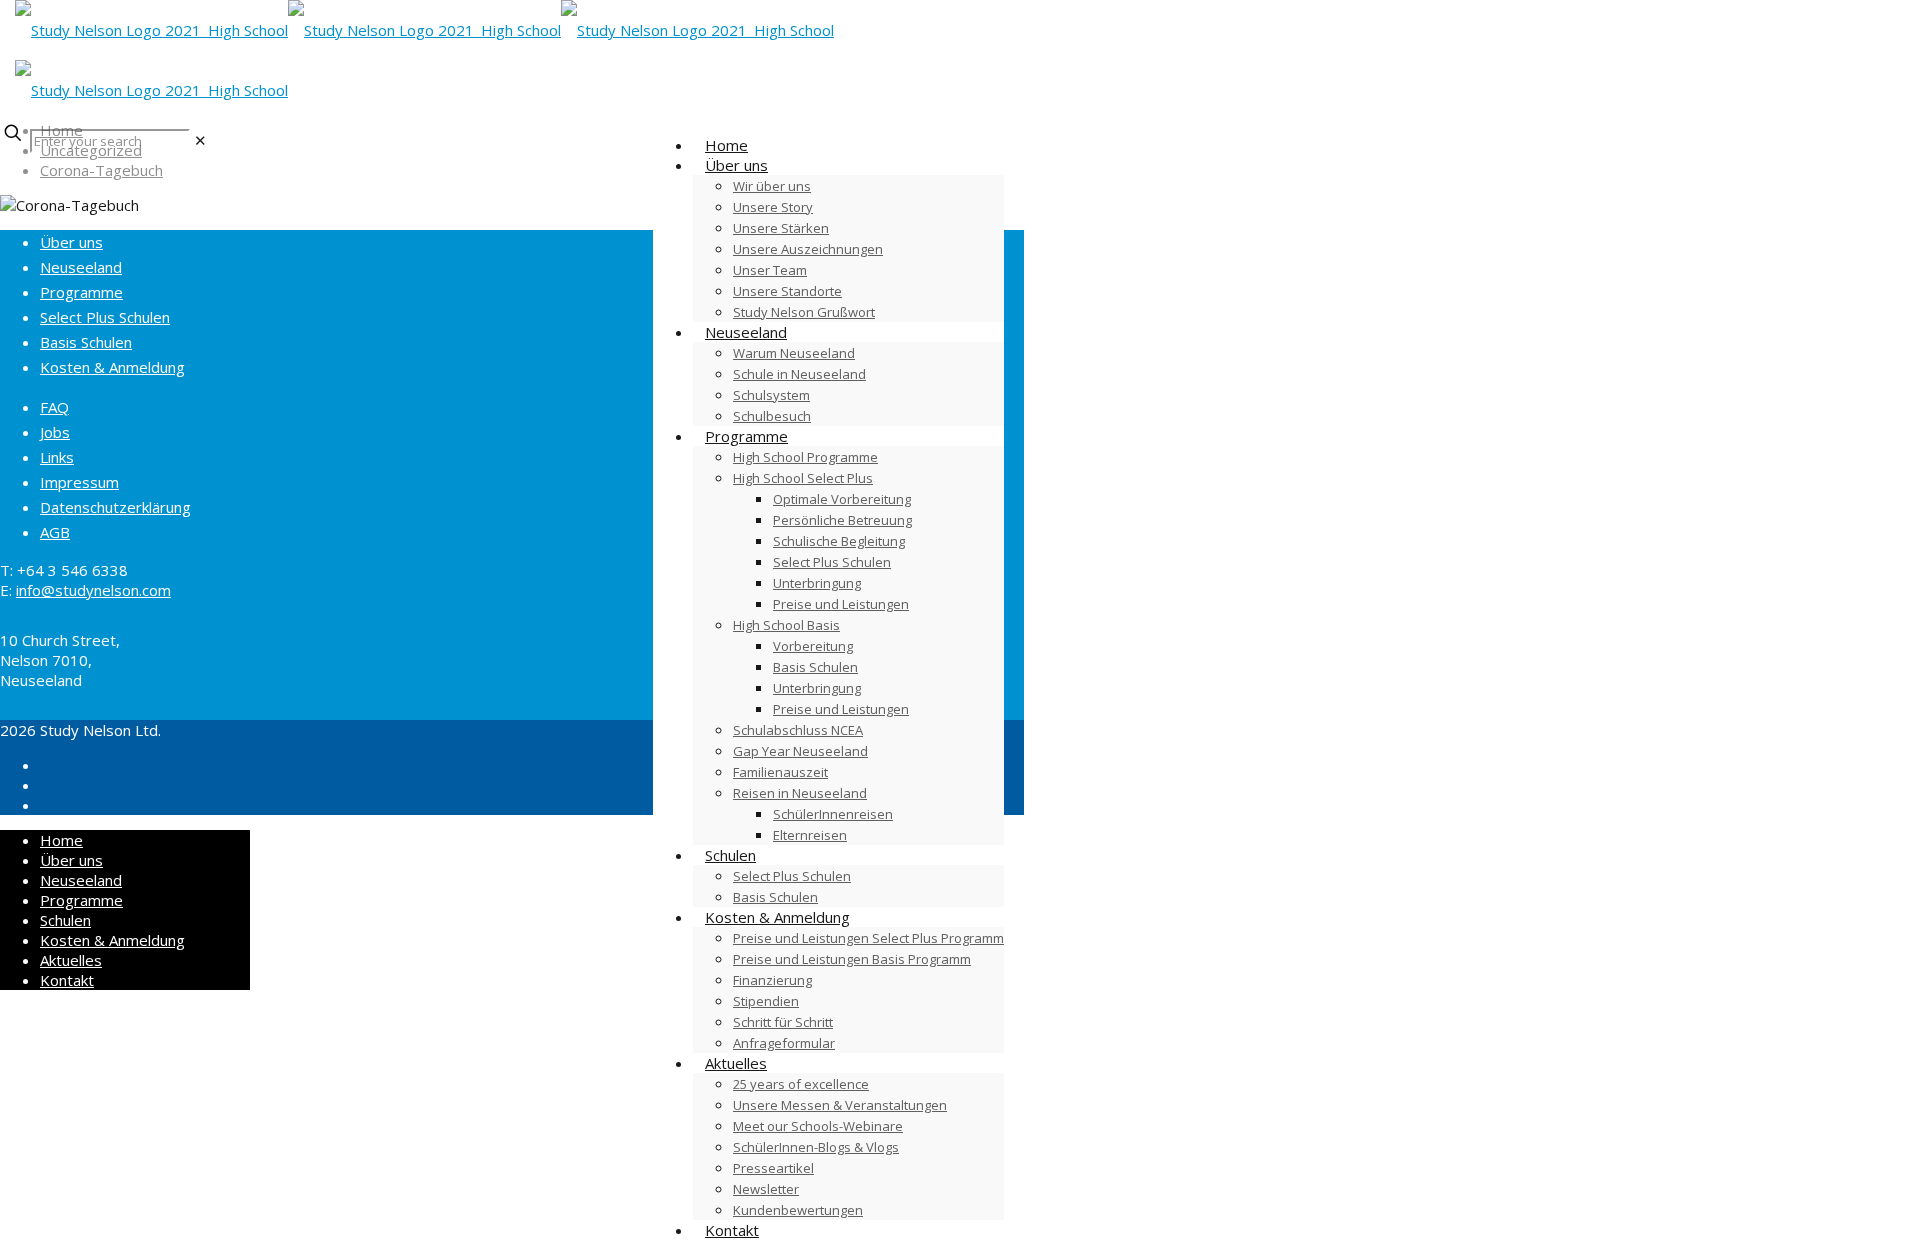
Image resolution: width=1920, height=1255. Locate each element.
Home (61, 130)
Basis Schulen (86, 342)
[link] (200, 140)
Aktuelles (71, 960)
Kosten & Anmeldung (112, 367)
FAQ (54, 407)
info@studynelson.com (93, 590)
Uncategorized (91, 150)
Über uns (71, 242)
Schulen (65, 920)
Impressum (79, 482)
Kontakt (67, 980)
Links (57, 457)
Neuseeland (81, 267)
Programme (81, 292)
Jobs (55, 432)
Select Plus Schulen (105, 317)
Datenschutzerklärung (115, 507)
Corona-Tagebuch (101, 170)
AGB (55, 532)
